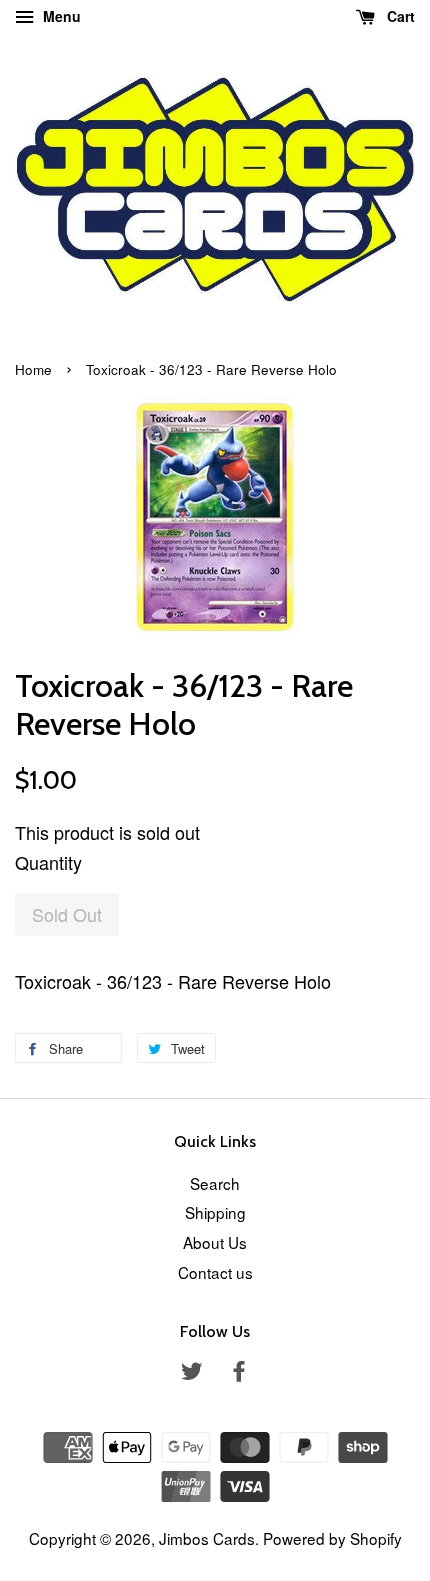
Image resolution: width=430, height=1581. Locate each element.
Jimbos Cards (207, 1538)
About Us (215, 1242)
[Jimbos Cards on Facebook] (239, 1373)
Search (215, 1183)
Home (33, 369)
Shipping (215, 1212)
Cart (399, 16)
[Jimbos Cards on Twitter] (192, 1373)
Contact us (215, 1272)
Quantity (48, 862)
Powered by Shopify (332, 1538)
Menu (60, 16)
